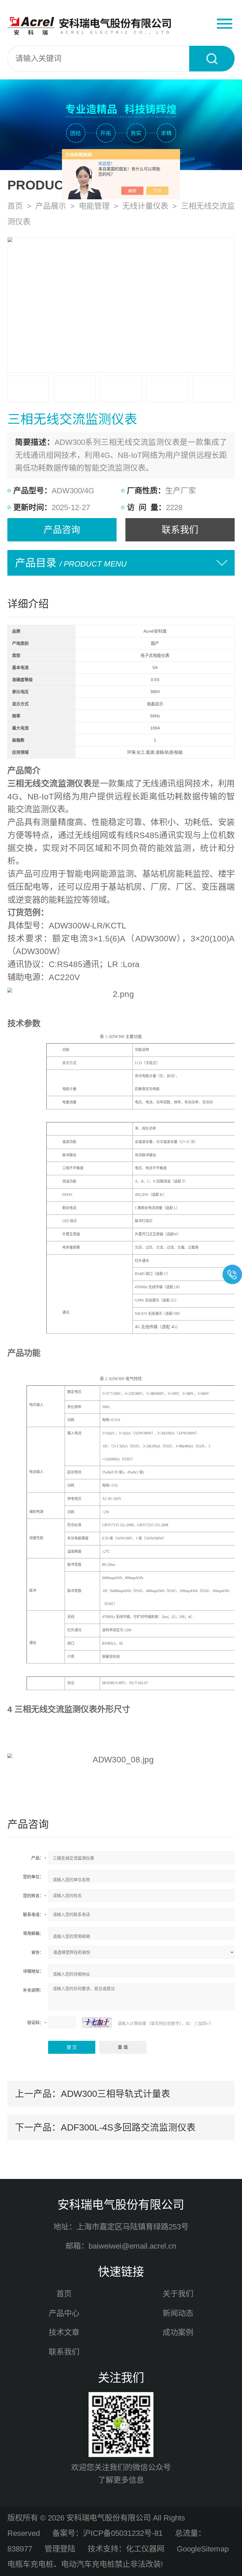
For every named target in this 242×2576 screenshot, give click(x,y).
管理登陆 (60, 2549)
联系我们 (180, 530)
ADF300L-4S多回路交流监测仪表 (128, 2127)
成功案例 (178, 2332)
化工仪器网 (145, 2549)
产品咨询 (62, 530)
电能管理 (94, 206)
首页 (15, 206)
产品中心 (64, 2313)
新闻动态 (178, 2313)
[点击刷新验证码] (97, 2022)
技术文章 (64, 2332)
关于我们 (178, 2294)
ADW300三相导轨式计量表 (116, 2094)
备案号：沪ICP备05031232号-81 (107, 2533)
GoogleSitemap (203, 2549)
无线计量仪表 (145, 206)
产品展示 (51, 206)
